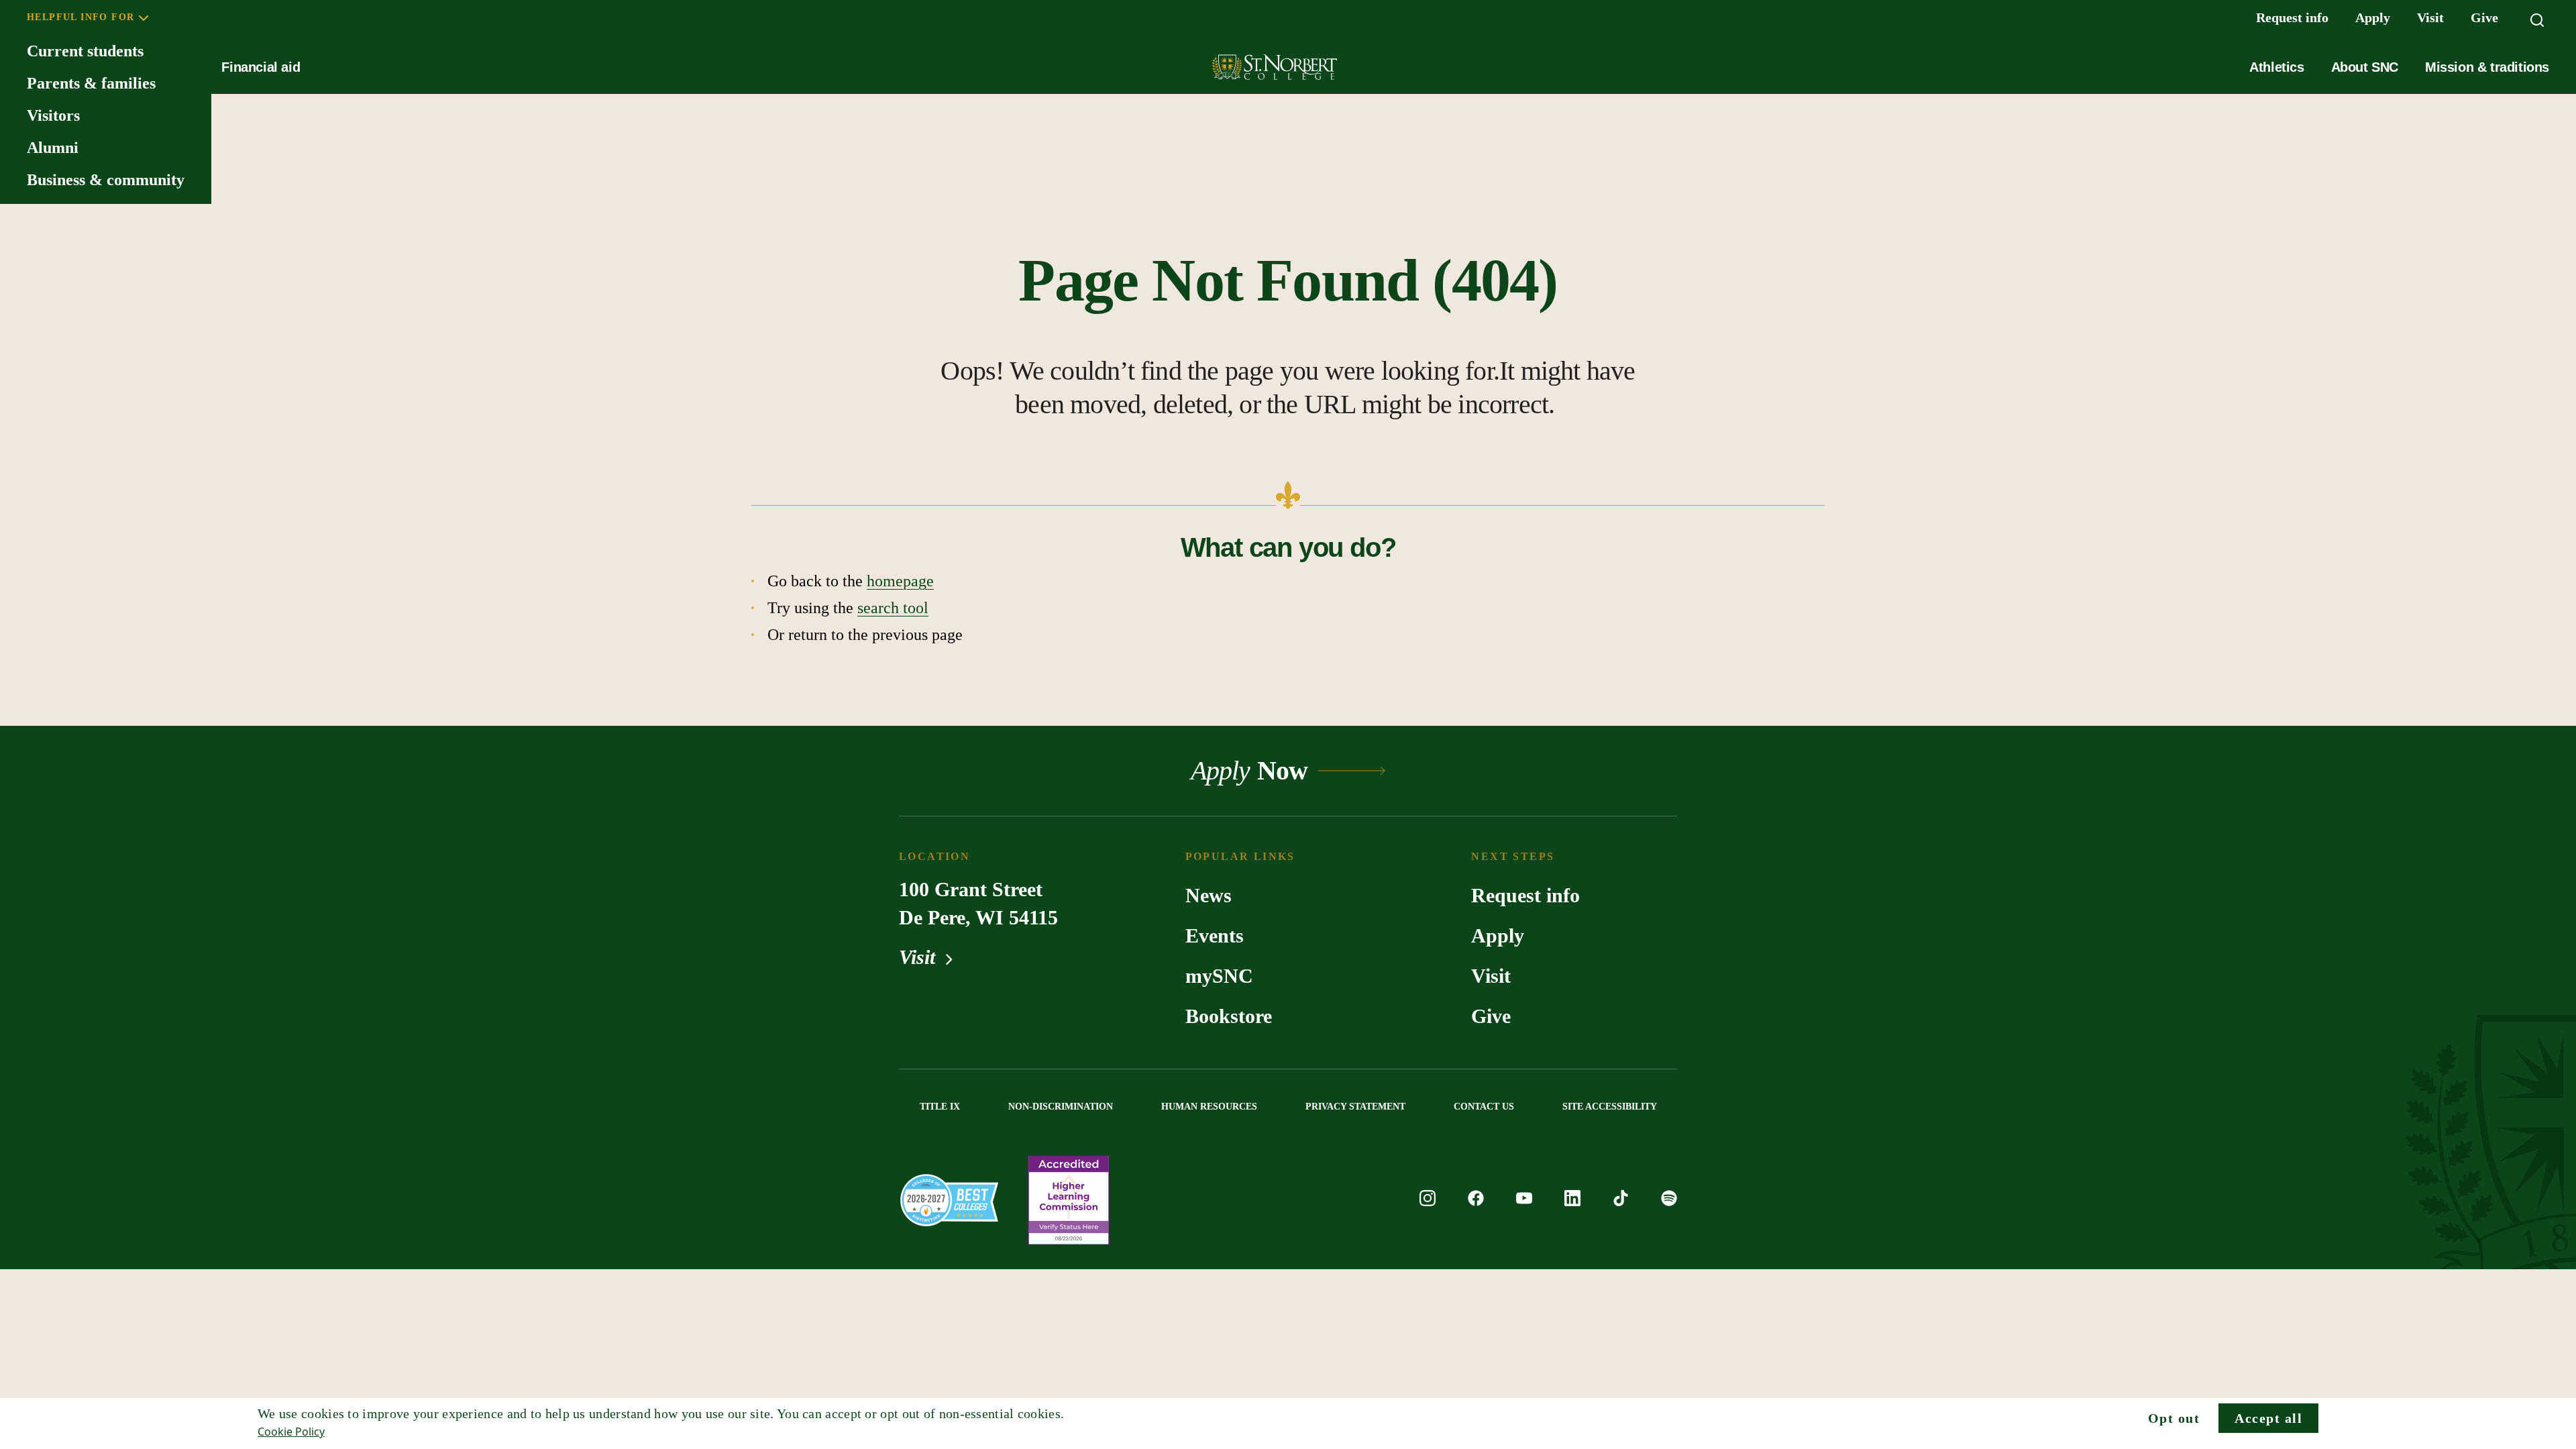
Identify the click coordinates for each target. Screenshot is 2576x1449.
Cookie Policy (291, 1432)
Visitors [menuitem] (53, 115)
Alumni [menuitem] (53, 148)
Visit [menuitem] (2430, 17)
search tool (893, 608)
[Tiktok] (1621, 1200)
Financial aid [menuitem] (261, 67)
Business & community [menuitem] (106, 180)
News (1209, 895)
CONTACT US (1484, 1107)
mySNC (1219, 976)
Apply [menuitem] (2373, 17)
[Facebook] (1476, 1200)
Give (1491, 1016)
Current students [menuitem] (85, 51)
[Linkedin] (1572, 1200)
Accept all (2268, 1418)
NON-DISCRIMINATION (1061, 1107)
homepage (900, 581)
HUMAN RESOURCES (1209, 1107)
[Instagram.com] (1428, 1200)
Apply (1498, 935)
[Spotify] (1669, 1200)
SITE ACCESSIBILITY (1610, 1107)
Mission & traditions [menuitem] (2487, 67)
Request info (1525, 895)
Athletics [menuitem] (2276, 67)
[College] (949, 1200)
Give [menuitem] (2484, 17)
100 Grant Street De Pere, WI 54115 (978, 903)
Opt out (2174, 1418)
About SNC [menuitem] (2365, 67)
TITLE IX (940, 1107)
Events (1215, 935)
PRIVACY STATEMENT (1355, 1107)
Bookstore (1229, 1016)
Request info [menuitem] (2292, 17)
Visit (920, 957)
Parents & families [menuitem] (91, 83)
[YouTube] (1524, 1200)
